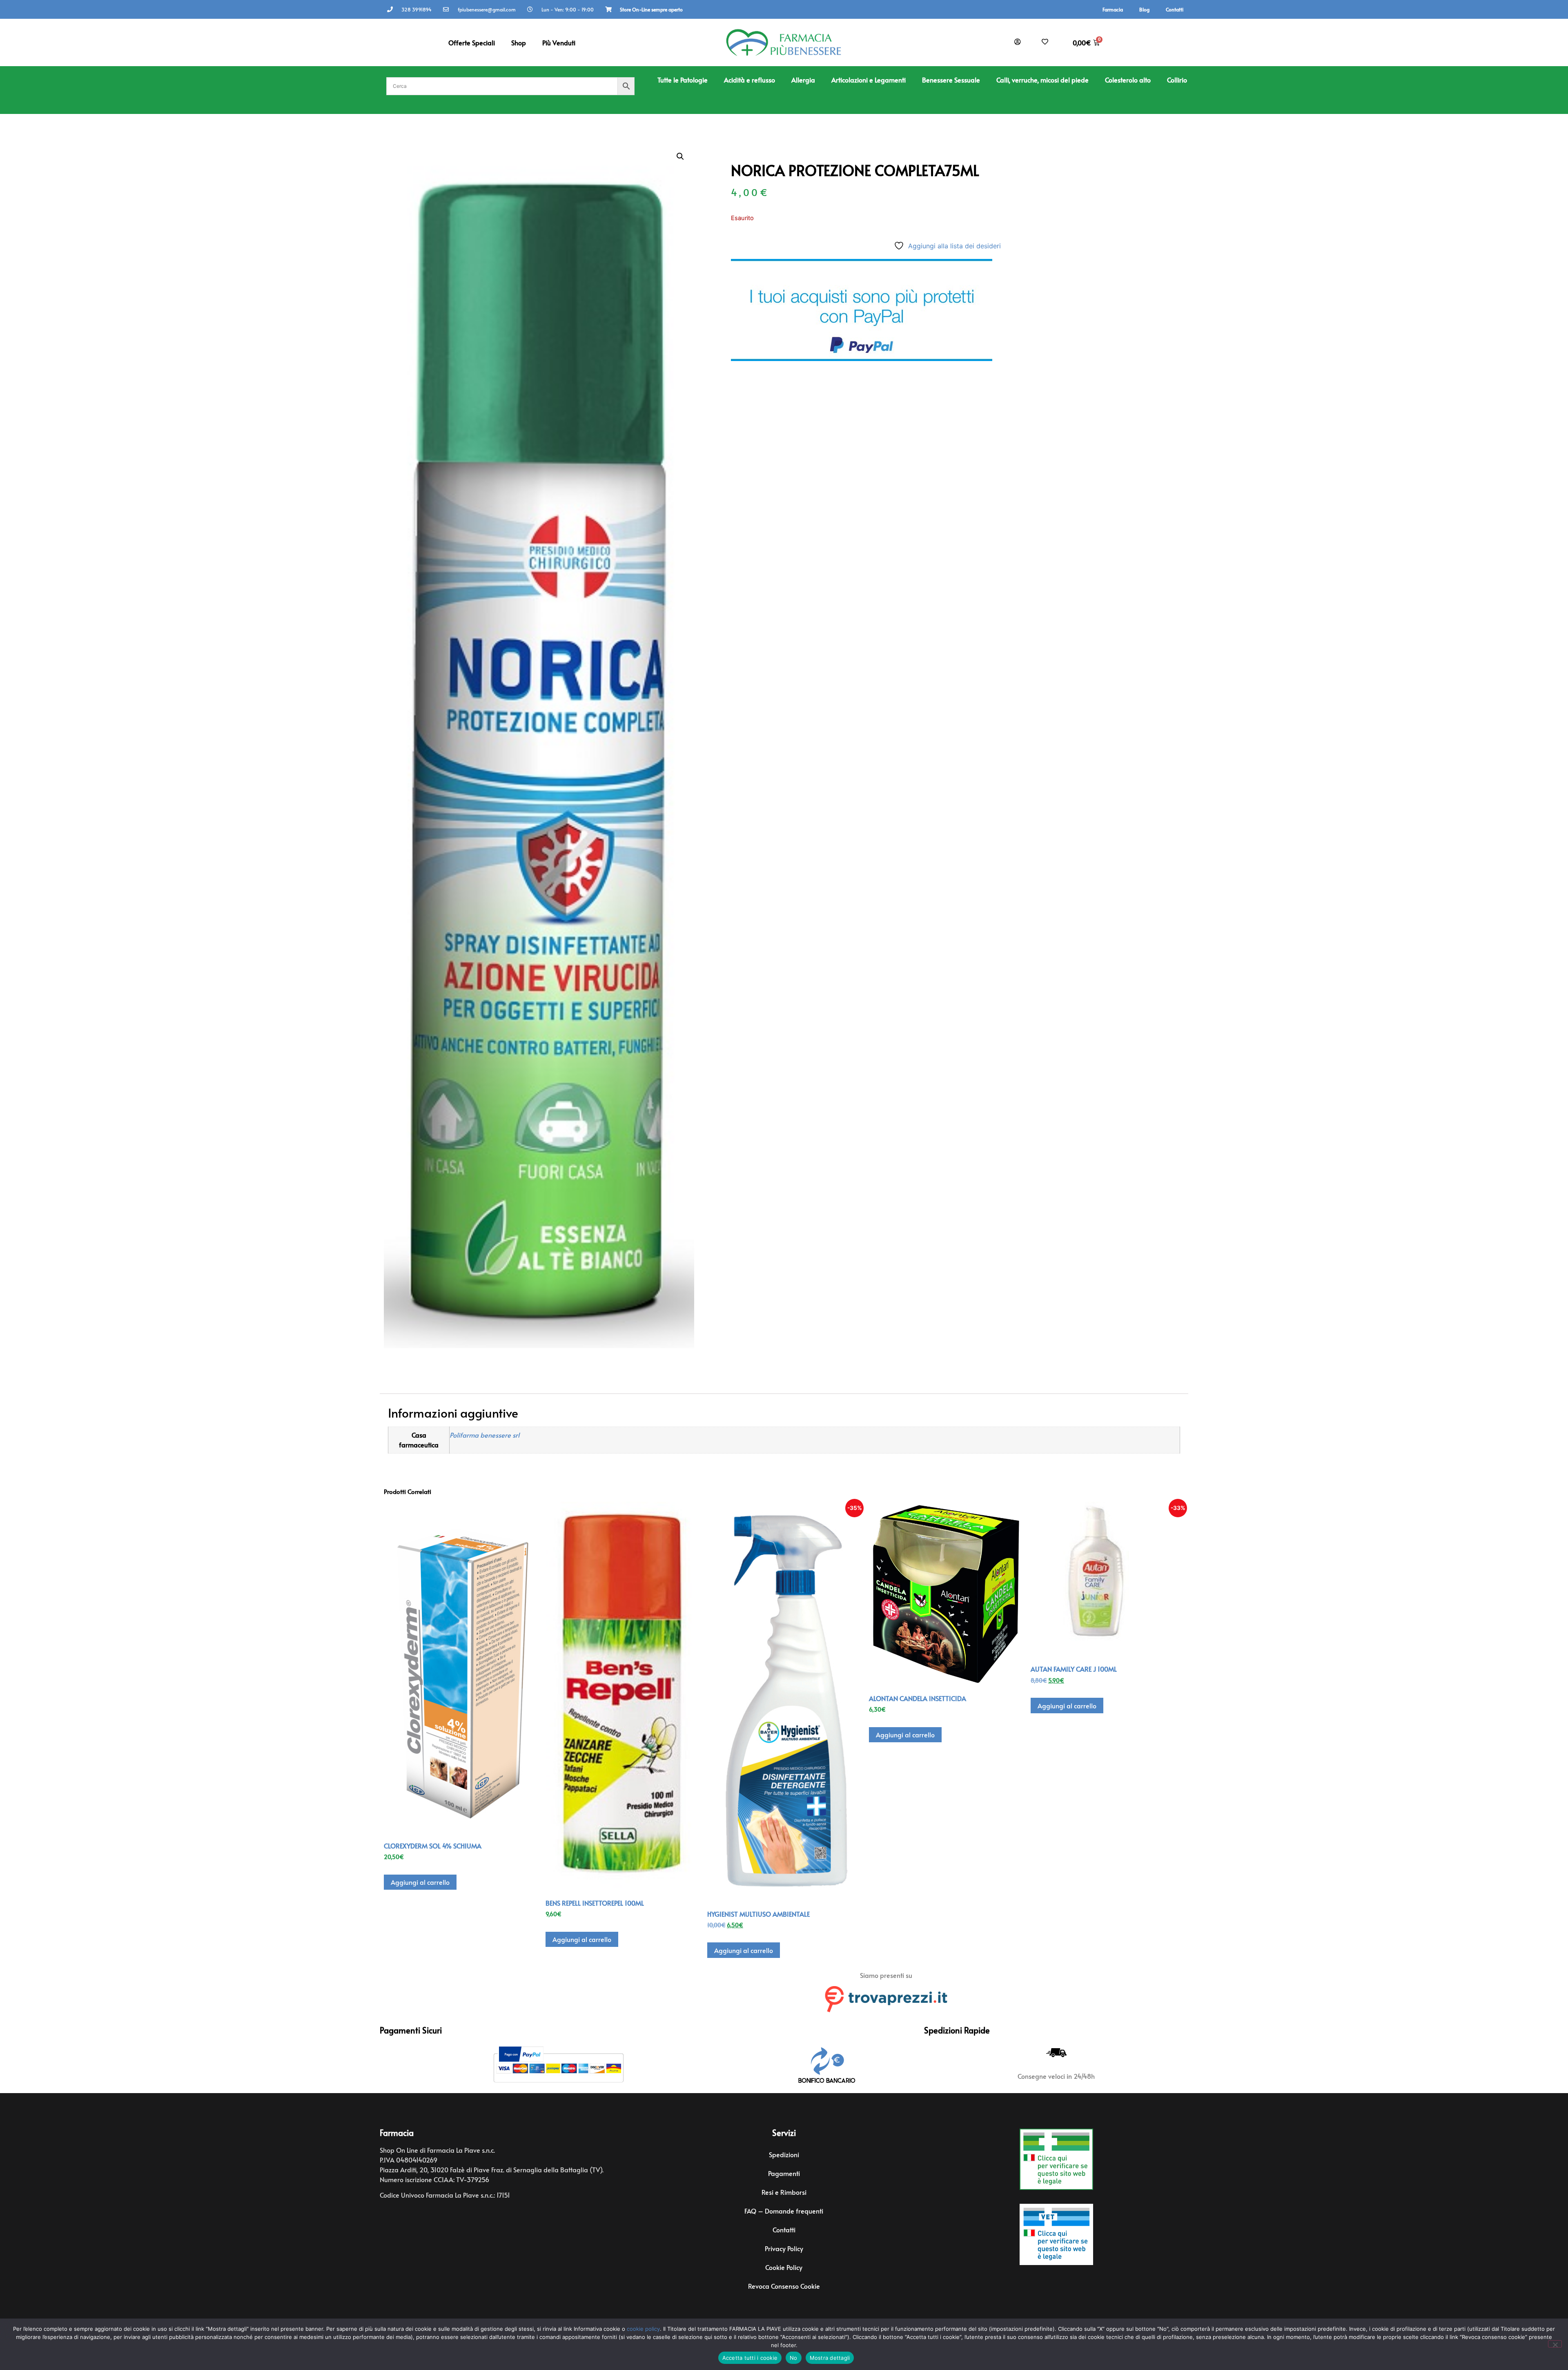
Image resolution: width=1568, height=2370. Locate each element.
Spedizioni (784, 2154)
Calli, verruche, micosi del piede (1042, 80)
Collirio (1177, 80)
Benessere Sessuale (951, 80)
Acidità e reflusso (749, 80)
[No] (1555, 2344)
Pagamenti (784, 2173)
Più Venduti (559, 42)
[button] (680, 156)
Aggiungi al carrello (420, 1882)
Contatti (1175, 9)
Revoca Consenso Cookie (784, 2286)
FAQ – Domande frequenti (784, 2211)
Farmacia (1113, 9)
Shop (519, 42)
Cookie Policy (784, 2267)
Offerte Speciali (472, 42)
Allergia (803, 80)
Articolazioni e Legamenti (869, 80)
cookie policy (643, 2329)
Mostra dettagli (830, 2358)
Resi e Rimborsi (784, 2192)
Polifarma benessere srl (484, 1435)
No (794, 2358)
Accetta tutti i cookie (750, 2358)
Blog (1144, 9)
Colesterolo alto (1128, 80)
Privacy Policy (784, 2248)
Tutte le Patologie (683, 80)
